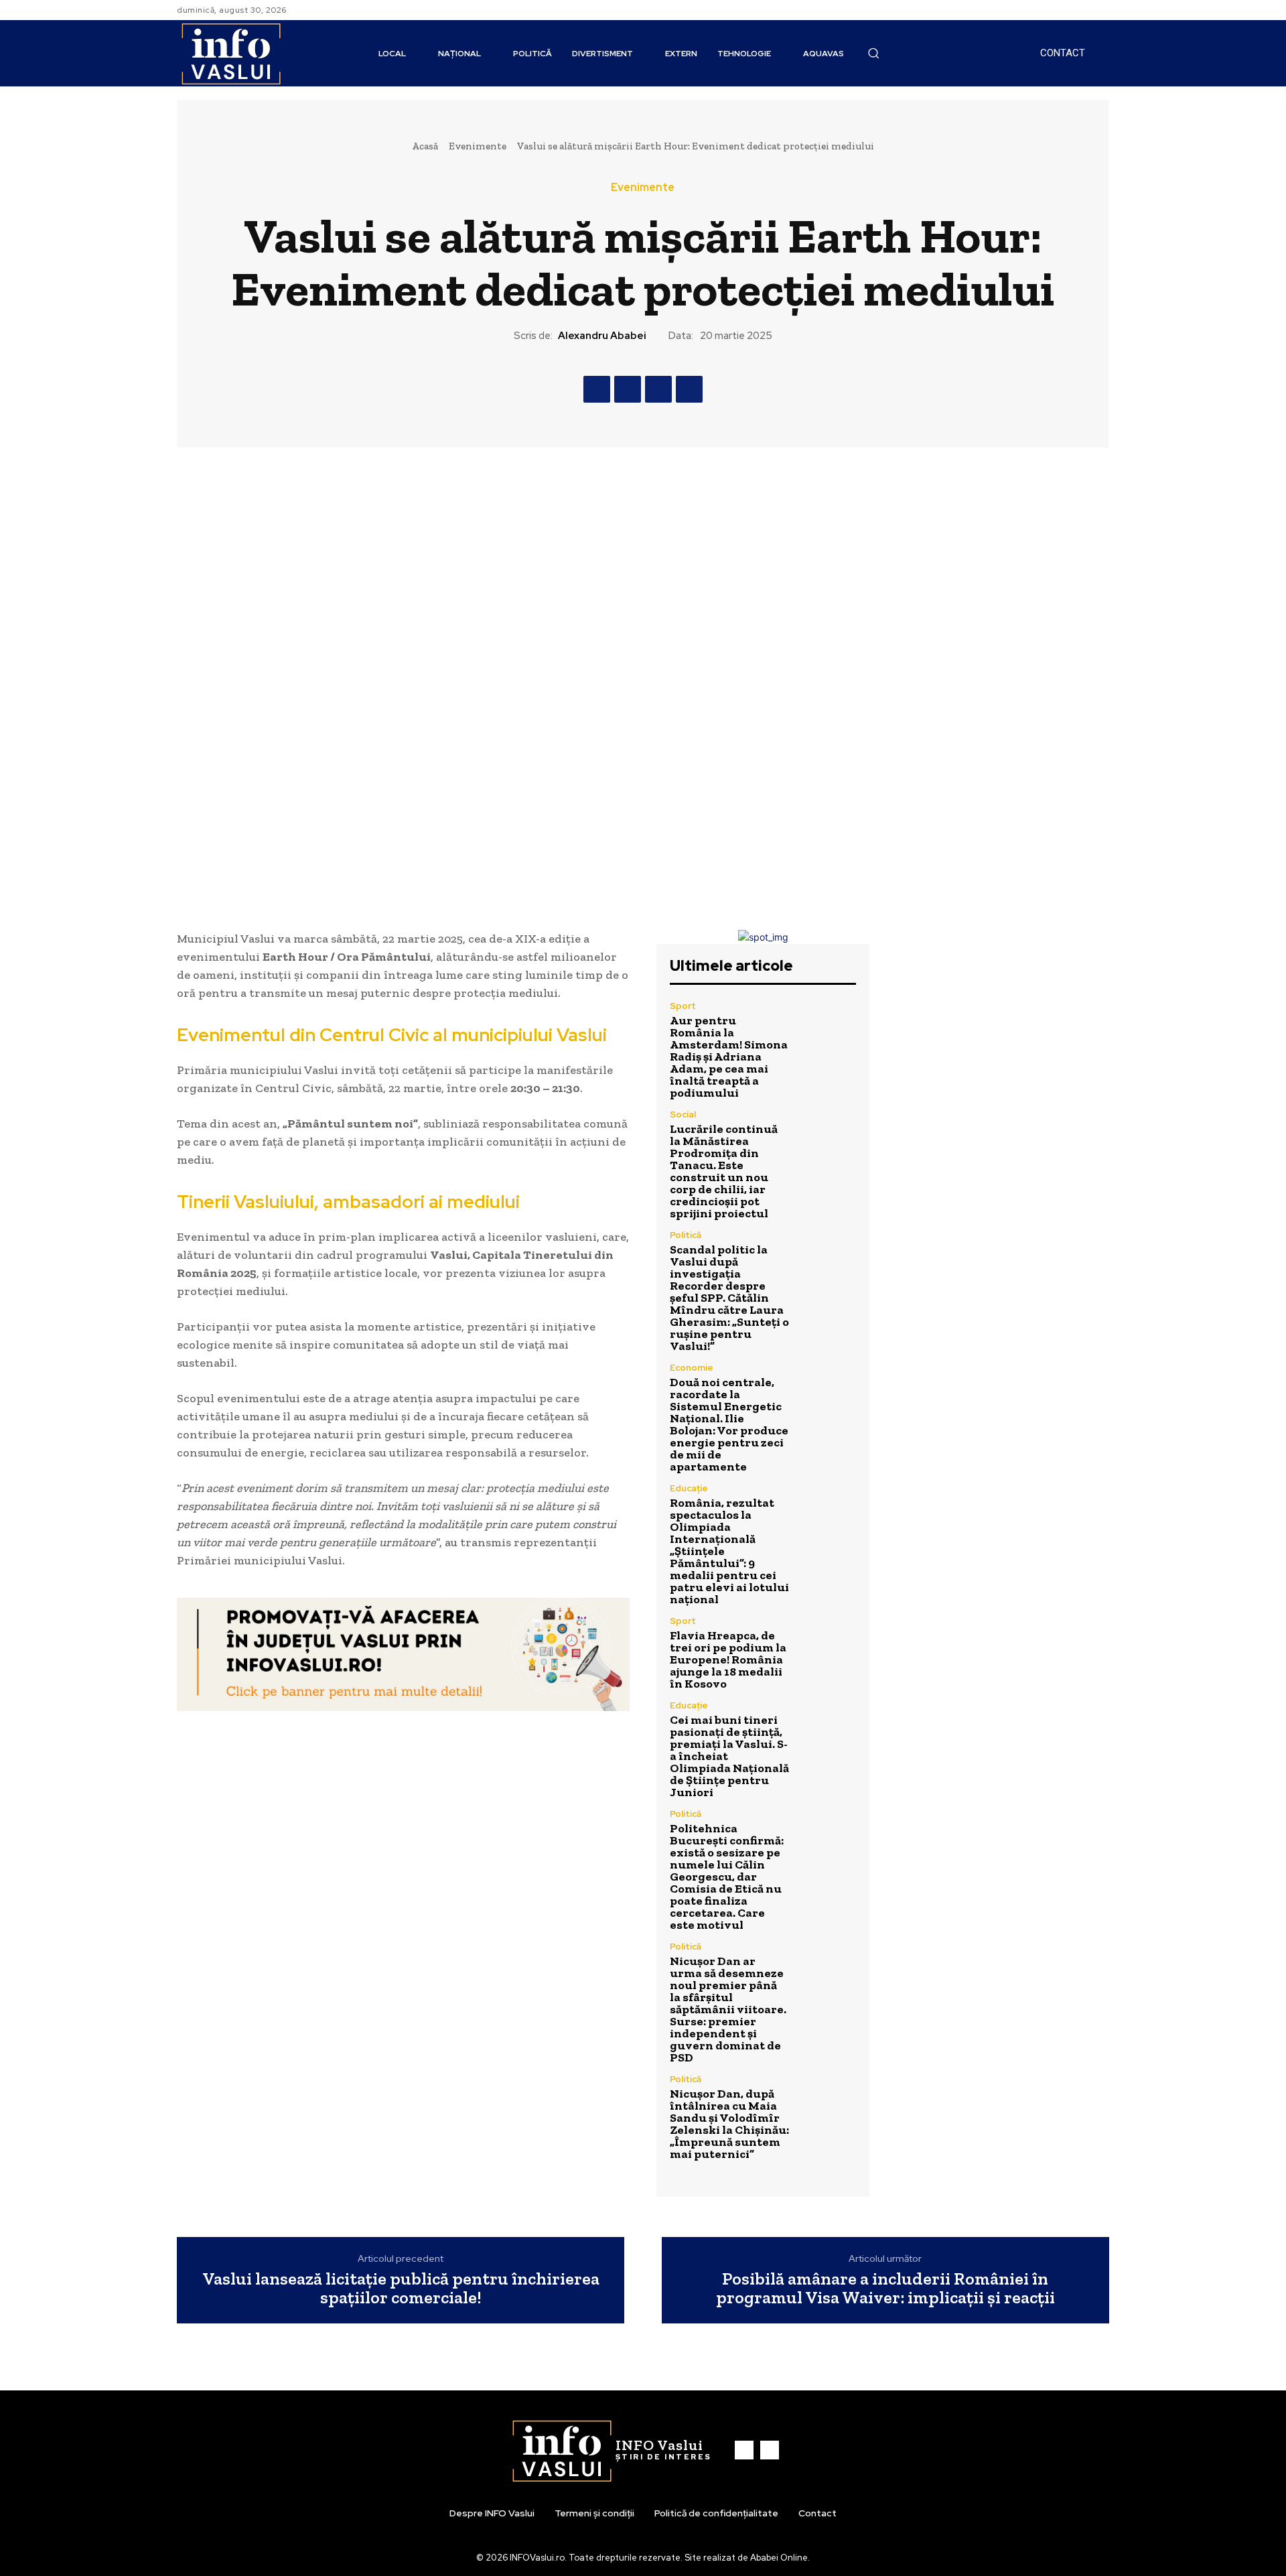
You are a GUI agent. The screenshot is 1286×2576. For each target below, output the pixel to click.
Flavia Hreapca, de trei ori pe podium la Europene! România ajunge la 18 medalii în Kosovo (728, 1659)
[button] (873, 53)
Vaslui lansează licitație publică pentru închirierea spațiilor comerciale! (401, 2288)
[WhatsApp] (689, 389)
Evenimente (478, 146)
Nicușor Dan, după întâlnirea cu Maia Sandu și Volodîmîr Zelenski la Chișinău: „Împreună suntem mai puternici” (729, 2124)
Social (683, 1114)
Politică (686, 1235)
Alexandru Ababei (602, 336)
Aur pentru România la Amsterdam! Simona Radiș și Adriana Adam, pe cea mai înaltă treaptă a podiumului (729, 1057)
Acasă (425, 146)
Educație (689, 1488)
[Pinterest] (658, 389)
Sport (683, 1006)
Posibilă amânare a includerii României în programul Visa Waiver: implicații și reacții (885, 2288)
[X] (628, 389)
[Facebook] (1085, 10)
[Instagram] (1101, 10)
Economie (692, 1368)
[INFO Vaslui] (231, 53)
